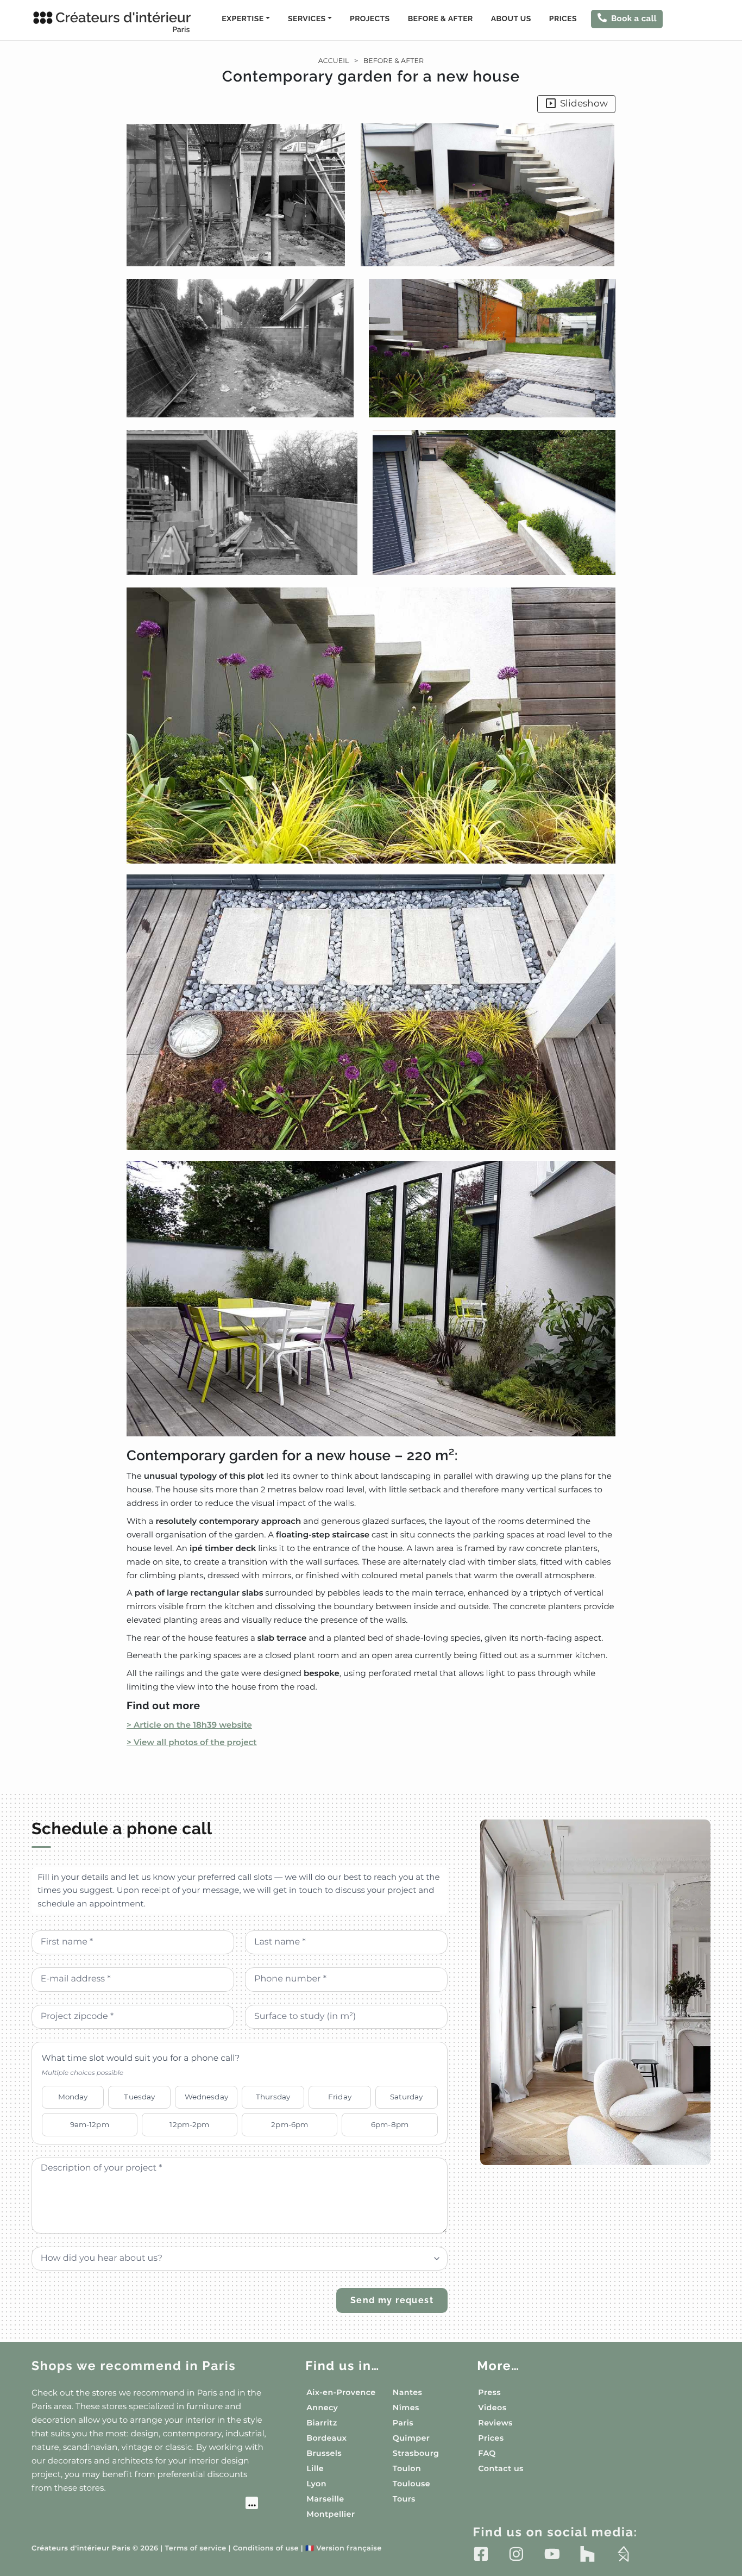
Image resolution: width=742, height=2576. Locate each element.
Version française (344, 2549)
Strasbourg (416, 2453)
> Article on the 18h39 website (189, 1725)
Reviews (495, 2423)
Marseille (325, 2499)
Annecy (322, 2408)
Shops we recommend (134, 2366)
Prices (563, 19)
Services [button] (307, 19)
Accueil (334, 61)
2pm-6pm (290, 2124)
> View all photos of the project (192, 1742)
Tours (404, 2499)
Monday (73, 2097)
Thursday (273, 2097)
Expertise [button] (243, 19)
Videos (492, 2408)
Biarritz (322, 2423)
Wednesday (206, 2097)
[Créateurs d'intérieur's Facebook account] (481, 2554)
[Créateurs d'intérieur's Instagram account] (516, 2554)
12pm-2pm (189, 2124)
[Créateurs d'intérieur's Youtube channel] (552, 2554)
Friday (340, 2097)
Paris (403, 2423)
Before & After (441, 19)
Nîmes (406, 2408)
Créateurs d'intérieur (123, 22)
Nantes (408, 2392)
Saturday (406, 2097)
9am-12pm (90, 2124)
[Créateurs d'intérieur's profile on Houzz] (587, 2554)
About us (511, 19)
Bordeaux (326, 2438)
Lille (315, 2468)
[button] (371, 779)
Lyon (316, 2484)
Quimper (411, 2438)
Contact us (501, 2468)
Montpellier (331, 2514)
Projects (370, 19)
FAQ (487, 2453)
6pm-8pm (390, 2124)
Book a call (634, 18)
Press (489, 2392)
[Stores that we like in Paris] (145, 2504)
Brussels (324, 2453)
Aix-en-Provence (341, 2392)
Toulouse (411, 2484)
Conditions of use (266, 2549)
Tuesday (139, 2097)
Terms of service (195, 2549)
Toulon (407, 2468)
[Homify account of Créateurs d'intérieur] (623, 2554)
